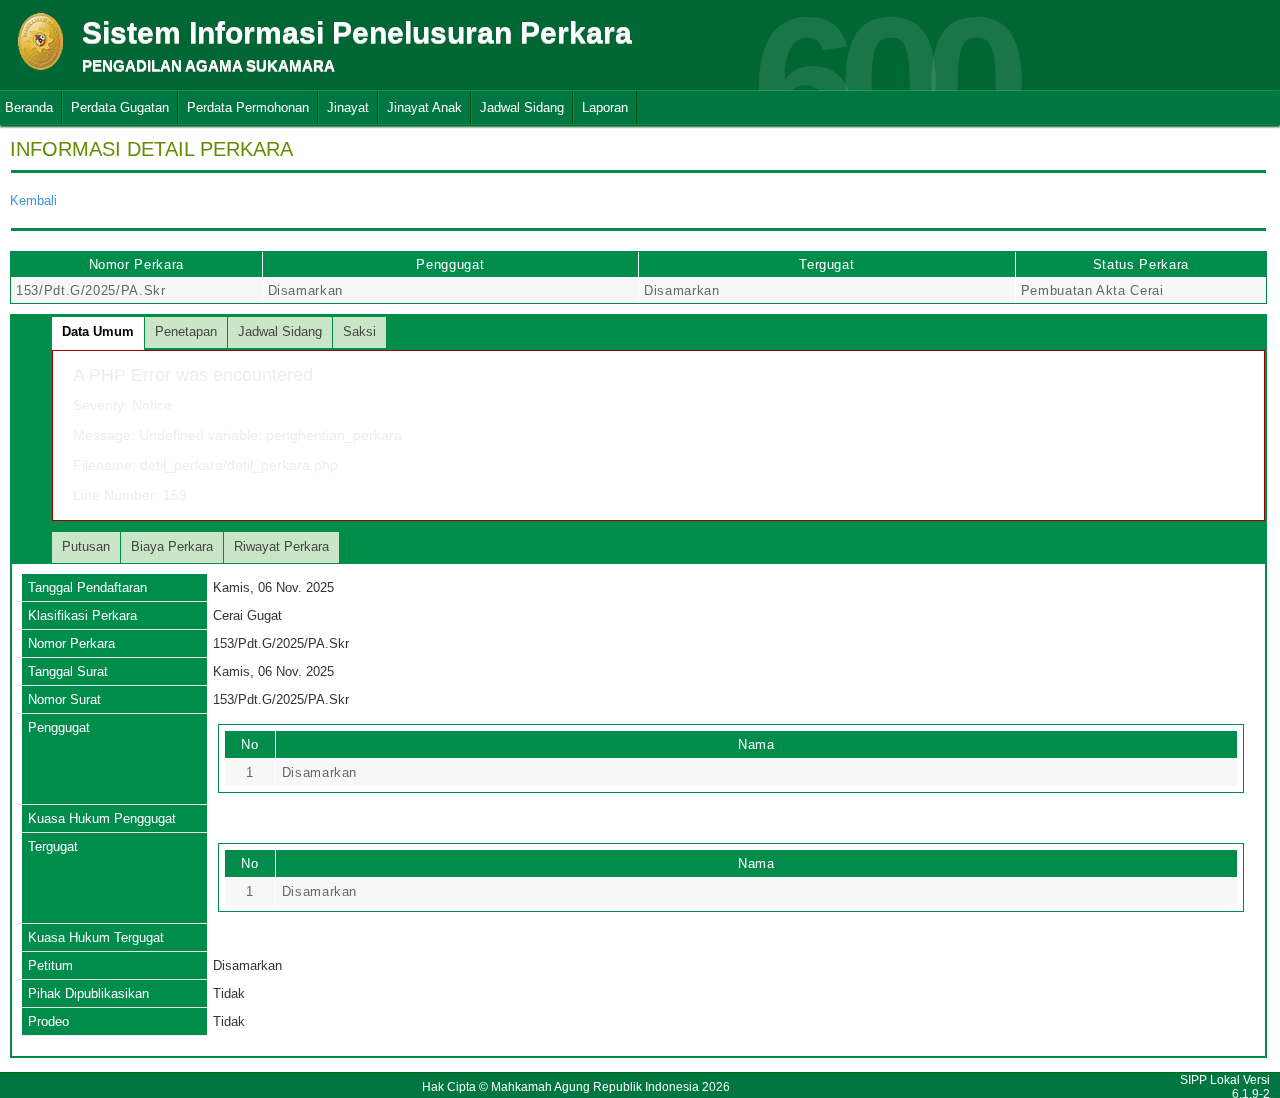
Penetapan (186, 331)
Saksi (359, 331)
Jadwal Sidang (522, 107)
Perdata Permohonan (248, 107)
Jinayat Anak (424, 107)
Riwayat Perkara (281, 546)
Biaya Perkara (172, 546)
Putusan (86, 546)
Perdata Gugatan (120, 107)
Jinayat (348, 107)
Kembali (33, 200)
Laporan (605, 107)
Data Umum (98, 331)
